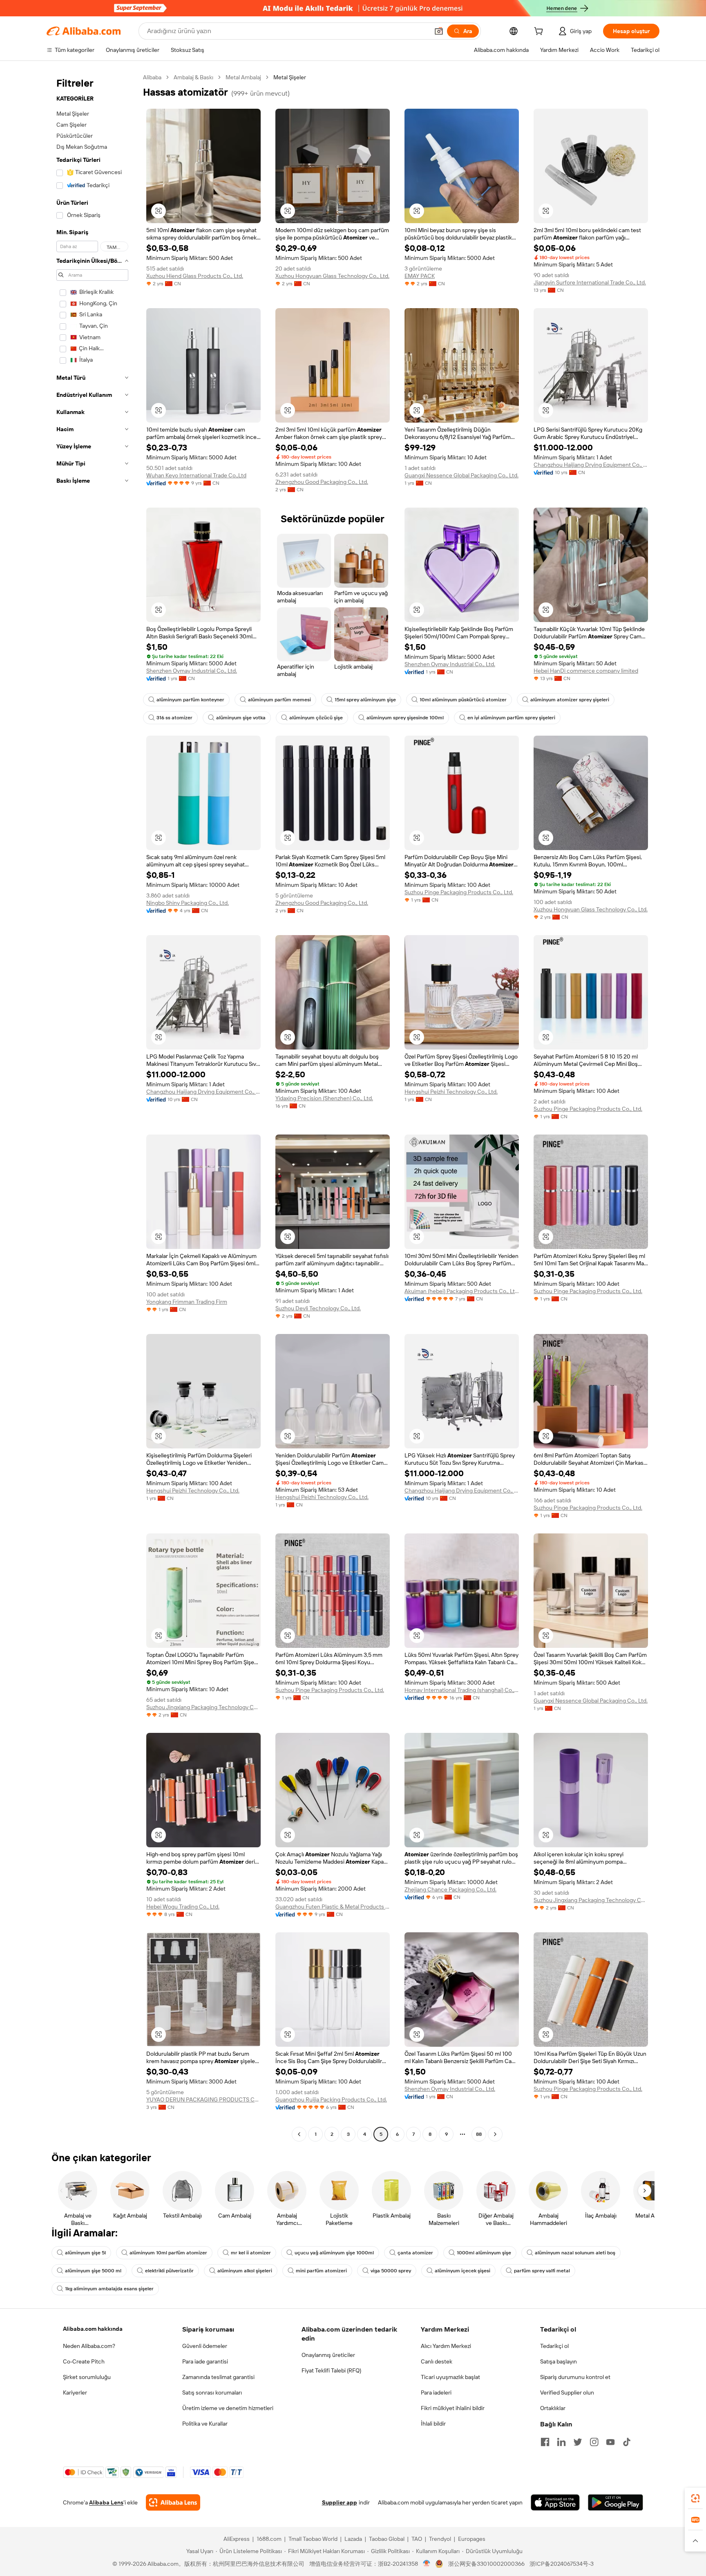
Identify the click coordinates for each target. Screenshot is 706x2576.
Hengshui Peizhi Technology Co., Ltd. (451, 1092)
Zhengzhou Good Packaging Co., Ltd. (322, 482)
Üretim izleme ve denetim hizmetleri (228, 2408)
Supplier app (340, 2502)
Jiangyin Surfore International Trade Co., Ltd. (590, 282)
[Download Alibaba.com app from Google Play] (616, 2502)
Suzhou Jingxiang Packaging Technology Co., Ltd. (203, 1707)
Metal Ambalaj (243, 77)
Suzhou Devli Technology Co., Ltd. (318, 1308)
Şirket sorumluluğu (87, 2377)
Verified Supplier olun (567, 2392)
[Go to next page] (495, 2134)
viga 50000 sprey (391, 2271)
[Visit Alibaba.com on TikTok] (627, 2442)
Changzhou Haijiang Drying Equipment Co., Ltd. (591, 465)
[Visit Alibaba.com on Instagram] (594, 2442)
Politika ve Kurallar (205, 2424)
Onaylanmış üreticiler (328, 2355)
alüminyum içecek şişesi (462, 2271)
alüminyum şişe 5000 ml (93, 2271)
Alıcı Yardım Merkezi (446, 2346)
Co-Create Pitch (84, 2361)
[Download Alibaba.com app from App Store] (555, 2502)
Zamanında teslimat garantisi (218, 2377)
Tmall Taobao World (313, 2539)
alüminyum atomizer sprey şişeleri (570, 700)
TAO (417, 2539)
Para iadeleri (436, 2392)
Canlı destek (437, 2361)
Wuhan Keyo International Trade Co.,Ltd (196, 475)
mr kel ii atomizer (251, 2253)
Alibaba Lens (106, 2502)
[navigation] (92, 1107)
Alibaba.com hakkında (93, 2329)
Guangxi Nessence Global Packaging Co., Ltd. (461, 475)
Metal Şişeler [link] (290, 77)
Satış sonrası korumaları (212, 2392)
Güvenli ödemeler (205, 2346)
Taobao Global (387, 2539)
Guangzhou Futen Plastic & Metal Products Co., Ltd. (333, 1907)
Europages (472, 2539)
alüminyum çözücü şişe (316, 718)
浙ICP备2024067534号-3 (562, 2564)
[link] (695, 2498)
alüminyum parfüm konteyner (190, 700)
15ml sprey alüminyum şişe (365, 700)
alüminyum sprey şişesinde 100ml (405, 718)
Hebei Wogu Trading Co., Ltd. (183, 1907)
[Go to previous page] (299, 2134)
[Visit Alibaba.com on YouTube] (610, 2442)
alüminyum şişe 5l (85, 2253)
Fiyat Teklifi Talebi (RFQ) (331, 2370)
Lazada (353, 2539)
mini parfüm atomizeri (321, 2271)
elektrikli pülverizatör (169, 2271)
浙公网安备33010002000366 (486, 2564)
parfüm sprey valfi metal (542, 2271)
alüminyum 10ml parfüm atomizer (168, 2253)
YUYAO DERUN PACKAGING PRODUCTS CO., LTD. (203, 2099)
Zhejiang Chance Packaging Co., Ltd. (450, 1889)
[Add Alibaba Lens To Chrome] (173, 2502)
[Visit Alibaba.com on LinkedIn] (561, 2442)
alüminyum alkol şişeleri (245, 2271)
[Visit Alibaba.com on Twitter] (578, 2442)
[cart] (540, 32)
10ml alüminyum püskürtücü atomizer (463, 700)
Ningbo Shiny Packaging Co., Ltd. (188, 903)
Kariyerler (75, 2392)
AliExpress (237, 2539)
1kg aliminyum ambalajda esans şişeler (109, 2289)
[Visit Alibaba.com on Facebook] (545, 2442)
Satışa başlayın (559, 2361)
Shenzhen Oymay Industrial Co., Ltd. (192, 671)
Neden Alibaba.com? (89, 2346)
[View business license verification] (427, 2564)
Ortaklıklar (553, 2408)
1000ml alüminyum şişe (484, 2253)
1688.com (269, 2539)
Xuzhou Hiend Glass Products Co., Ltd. (195, 276)
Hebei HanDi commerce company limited (586, 671)
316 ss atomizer (174, 718)
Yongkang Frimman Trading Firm (187, 1302)
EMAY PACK (420, 276)
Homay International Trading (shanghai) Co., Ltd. (462, 1690)
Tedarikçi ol (554, 2346)
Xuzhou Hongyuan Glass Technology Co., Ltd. (332, 276)
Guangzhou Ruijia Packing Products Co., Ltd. (331, 2099)
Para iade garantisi (205, 2361)
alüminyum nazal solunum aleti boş (575, 2253)
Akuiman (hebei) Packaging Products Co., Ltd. (462, 1291)
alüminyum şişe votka (241, 718)
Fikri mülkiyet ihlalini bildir (453, 2408)
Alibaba (152, 77)
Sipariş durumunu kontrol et (575, 2377)
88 (479, 2134)
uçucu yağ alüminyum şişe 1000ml (334, 2253)
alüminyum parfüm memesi (279, 700)
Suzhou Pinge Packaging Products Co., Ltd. (459, 892)
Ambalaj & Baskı (193, 77)
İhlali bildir (433, 2424)
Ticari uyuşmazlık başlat (450, 2377)
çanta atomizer (415, 2253)
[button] (439, 31)
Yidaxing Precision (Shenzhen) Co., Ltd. (324, 1098)
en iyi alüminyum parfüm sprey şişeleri (511, 718)
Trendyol (440, 2539)
